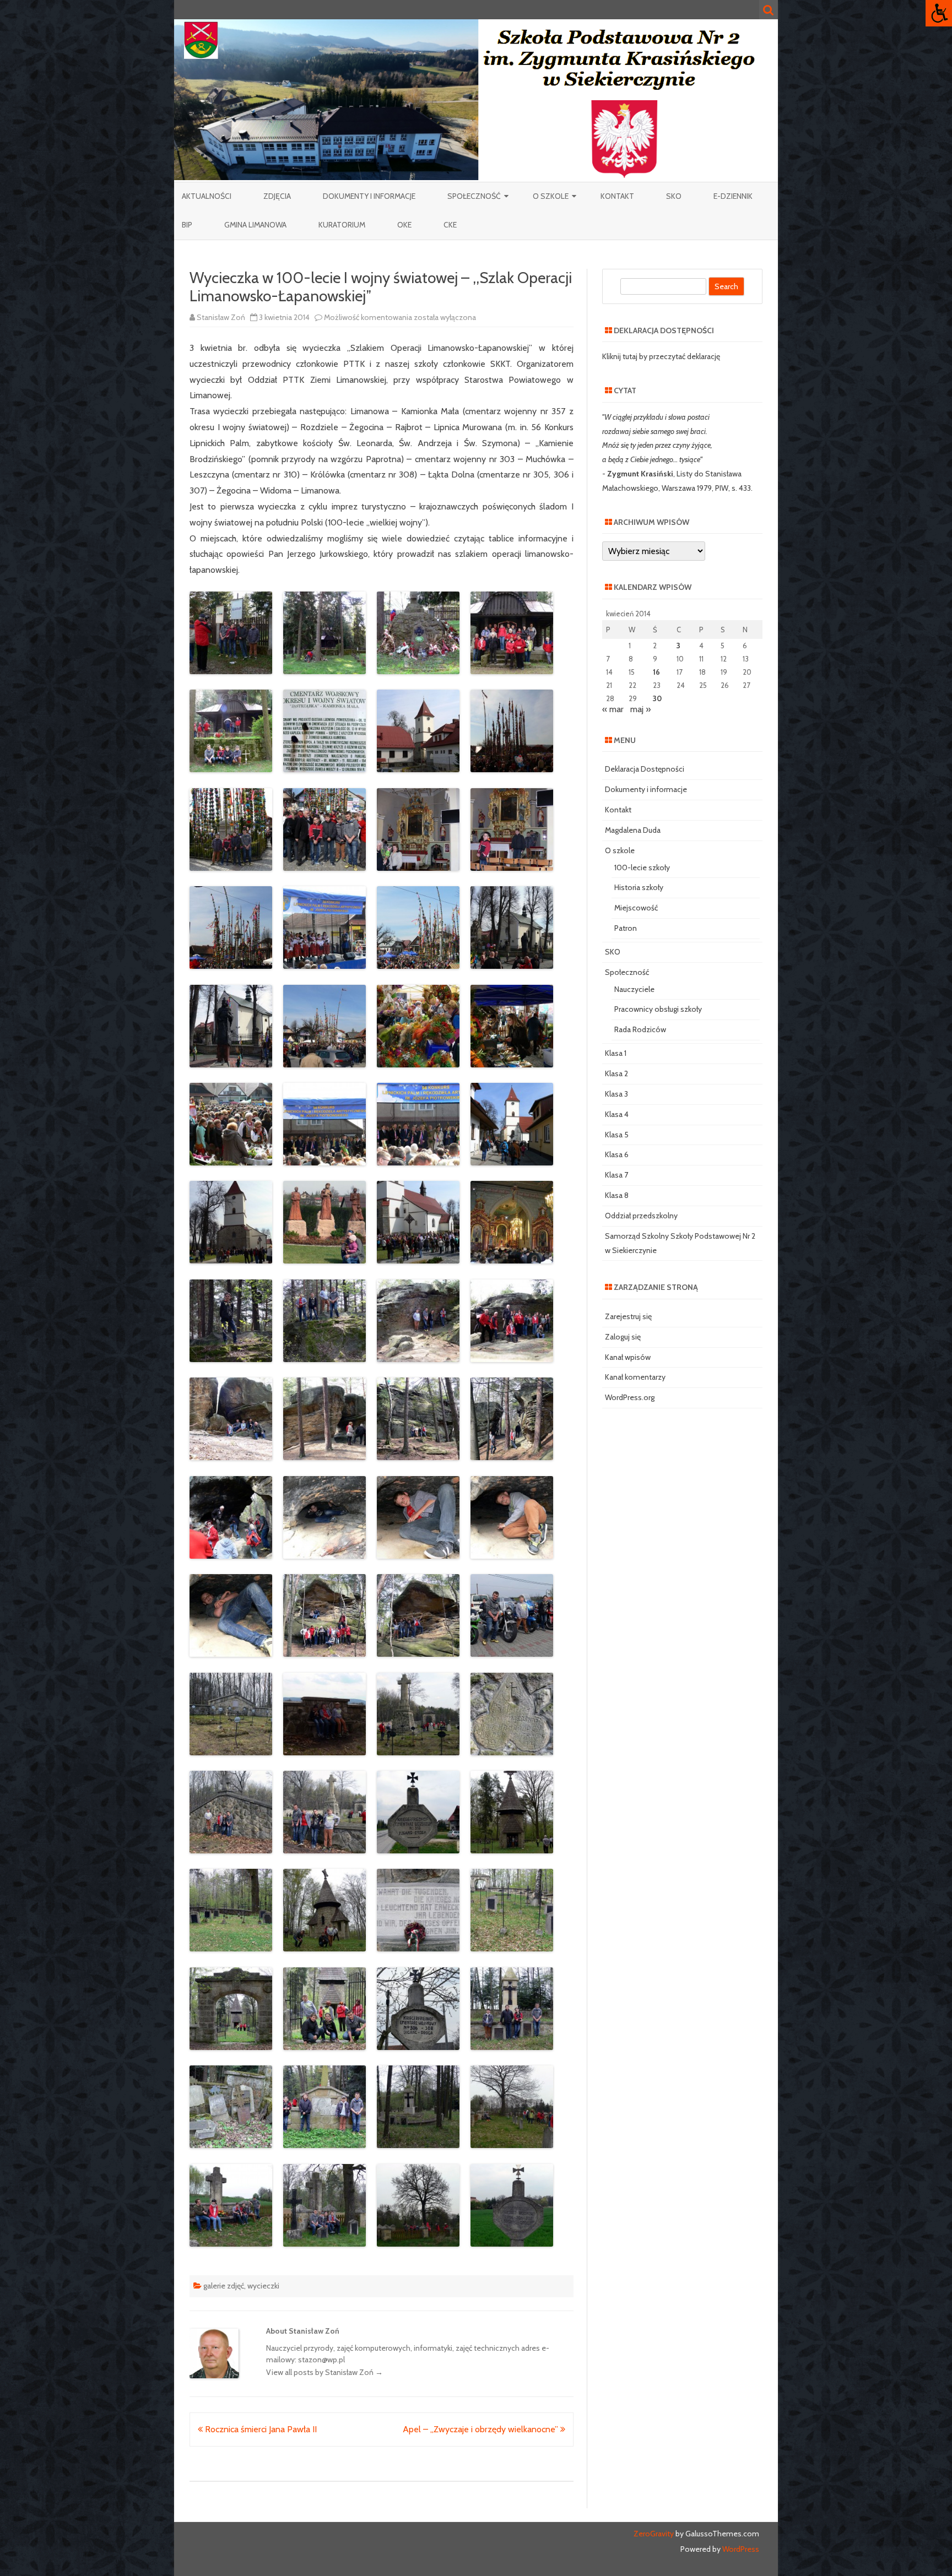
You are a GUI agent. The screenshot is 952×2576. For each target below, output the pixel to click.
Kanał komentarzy (635, 1377)
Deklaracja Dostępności (645, 769)
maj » (640, 709)
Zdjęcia (277, 196)
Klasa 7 (616, 1175)
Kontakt (617, 196)
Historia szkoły (639, 887)
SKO (674, 196)
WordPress (740, 2549)
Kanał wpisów (628, 1357)
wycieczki (263, 2286)
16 (656, 672)
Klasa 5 (617, 1135)
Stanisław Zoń (221, 317)
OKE (404, 225)
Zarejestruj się (628, 1316)
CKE (450, 225)
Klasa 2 (616, 1073)
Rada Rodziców (640, 1029)
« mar (613, 709)
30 (657, 698)
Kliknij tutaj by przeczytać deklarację (661, 356)
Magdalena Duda (633, 830)
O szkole (551, 196)
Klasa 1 (616, 1053)
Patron (626, 928)
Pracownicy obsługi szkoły (658, 1009)
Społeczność (474, 196)
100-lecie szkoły (642, 867)
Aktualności (207, 196)
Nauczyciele (634, 989)
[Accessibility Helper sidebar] (939, 13)
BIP (187, 225)
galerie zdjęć (224, 2286)
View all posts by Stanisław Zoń (324, 2372)
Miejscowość (636, 908)
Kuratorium (342, 225)
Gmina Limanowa (255, 225)
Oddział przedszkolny (641, 1216)
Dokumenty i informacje (369, 196)
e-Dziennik (733, 196)
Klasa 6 (617, 1154)
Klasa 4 (617, 1114)
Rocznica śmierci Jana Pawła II (260, 2429)
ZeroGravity (654, 2534)
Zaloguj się (623, 1337)
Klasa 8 (617, 1195)
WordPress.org (630, 1397)
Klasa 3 (616, 1094)
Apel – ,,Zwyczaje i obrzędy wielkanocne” (482, 2429)
